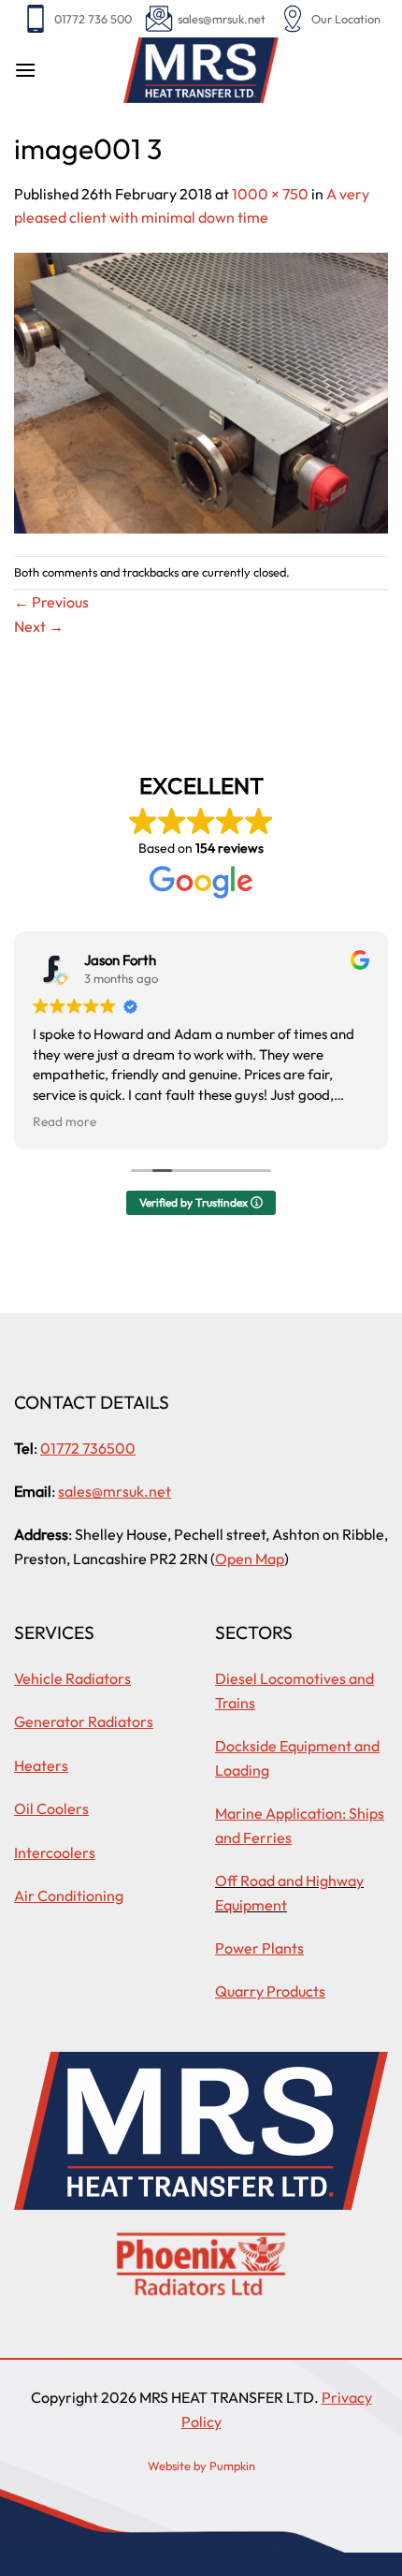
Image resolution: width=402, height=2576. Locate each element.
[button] (25, 70)
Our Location (346, 19)
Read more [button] (65, 1121)
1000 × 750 (270, 194)
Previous (51, 602)
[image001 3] (201, 391)
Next (39, 626)
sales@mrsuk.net (222, 19)
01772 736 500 (93, 19)
